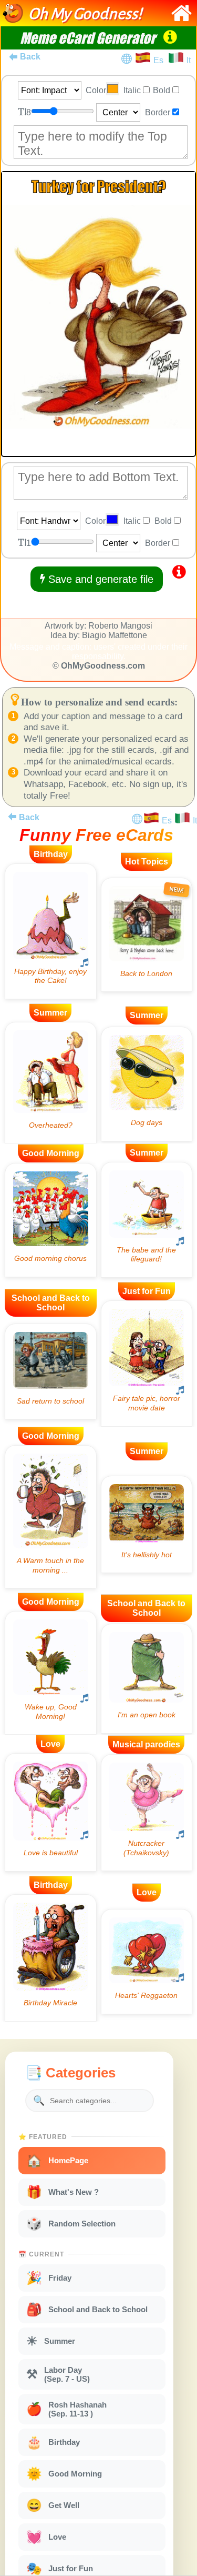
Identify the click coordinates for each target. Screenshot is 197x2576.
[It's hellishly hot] (147, 1525)
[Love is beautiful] (51, 1812)
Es (160, 60)
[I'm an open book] (147, 1679)
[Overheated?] (51, 1083)
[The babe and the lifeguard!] (147, 1220)
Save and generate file (99, 579)
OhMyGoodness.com (103, 666)
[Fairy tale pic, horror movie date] (147, 1364)
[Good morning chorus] (51, 1220)
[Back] (12, 817)
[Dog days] (147, 1084)
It (189, 60)
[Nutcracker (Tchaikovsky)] (147, 1813)
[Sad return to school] (51, 1371)
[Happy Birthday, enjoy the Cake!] (51, 931)
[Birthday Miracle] (51, 1958)
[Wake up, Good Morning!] (51, 1673)
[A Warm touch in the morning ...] (51, 1517)
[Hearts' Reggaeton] (147, 1962)
